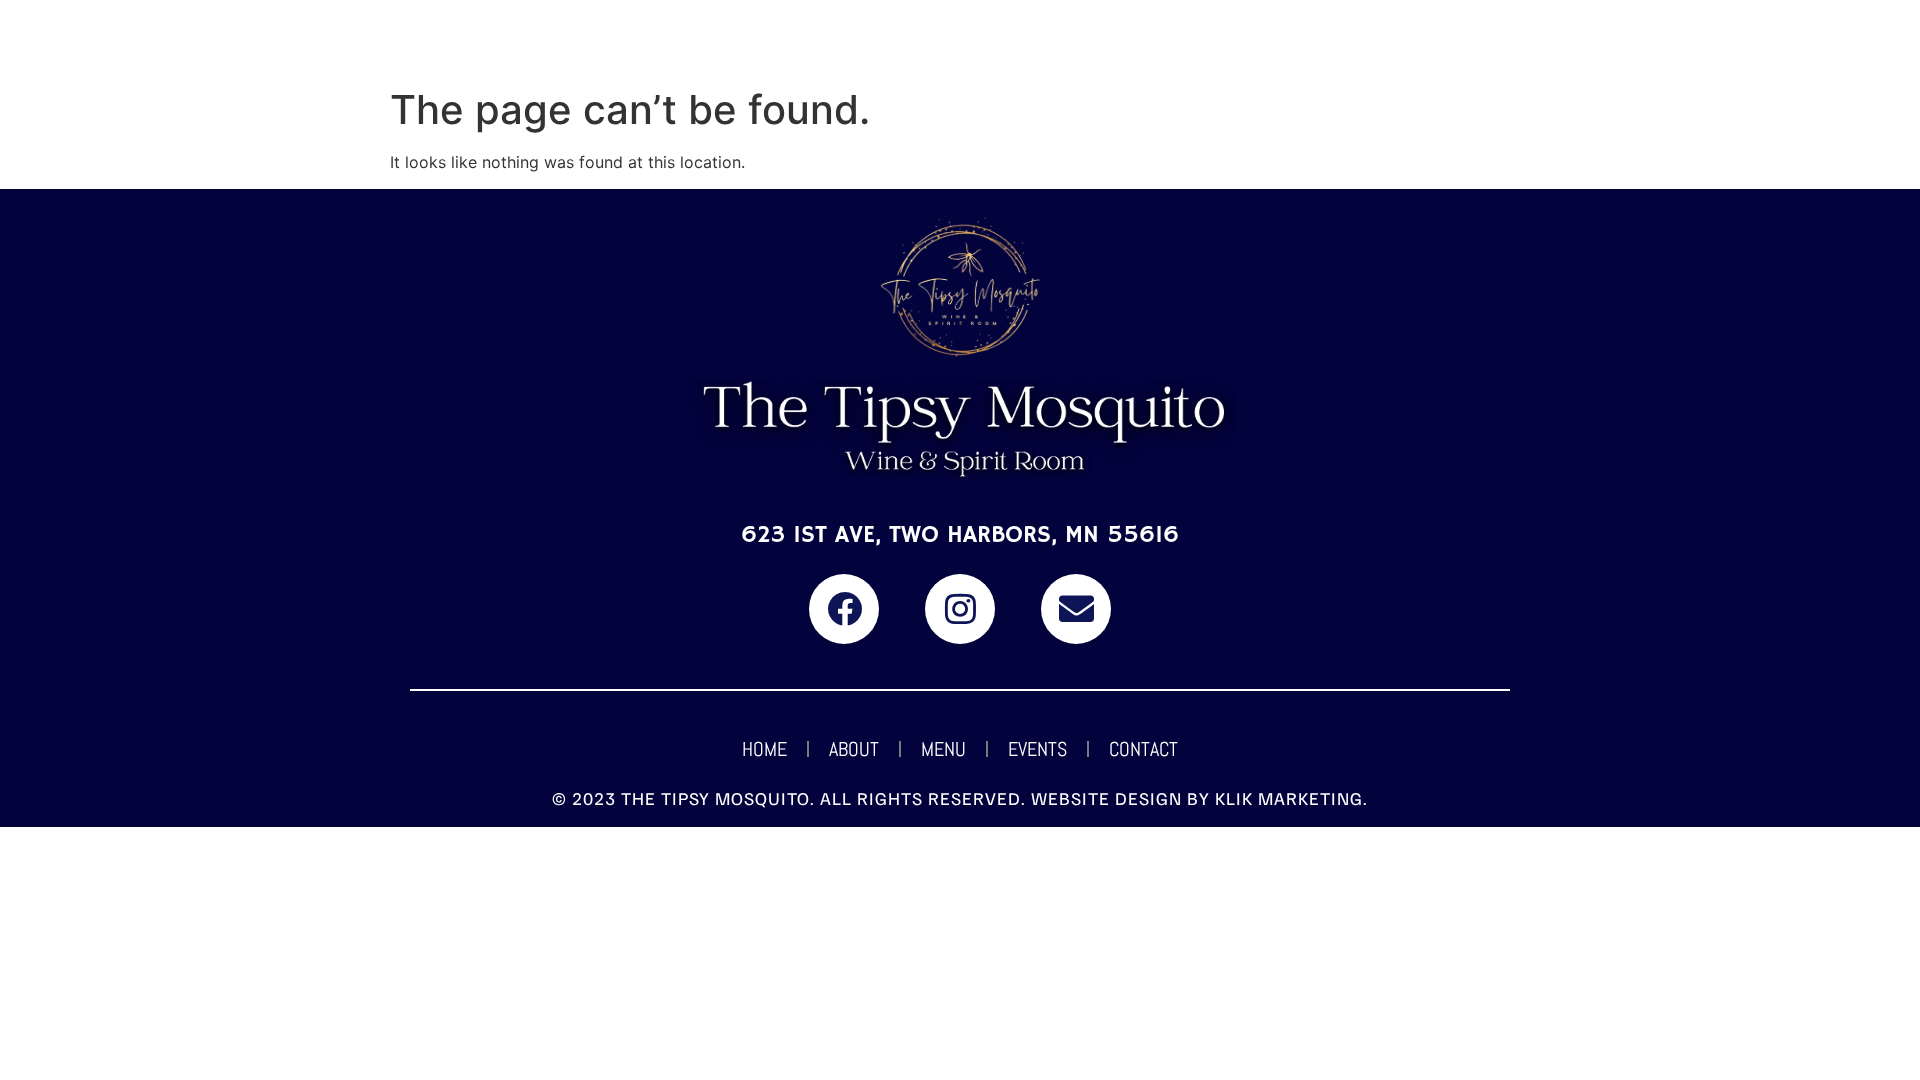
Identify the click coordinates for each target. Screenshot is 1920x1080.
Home (764, 749)
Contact (1143, 749)
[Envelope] (1076, 609)
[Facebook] (844, 609)
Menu (943, 749)
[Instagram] (960, 609)
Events (1037, 749)
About (854, 749)
